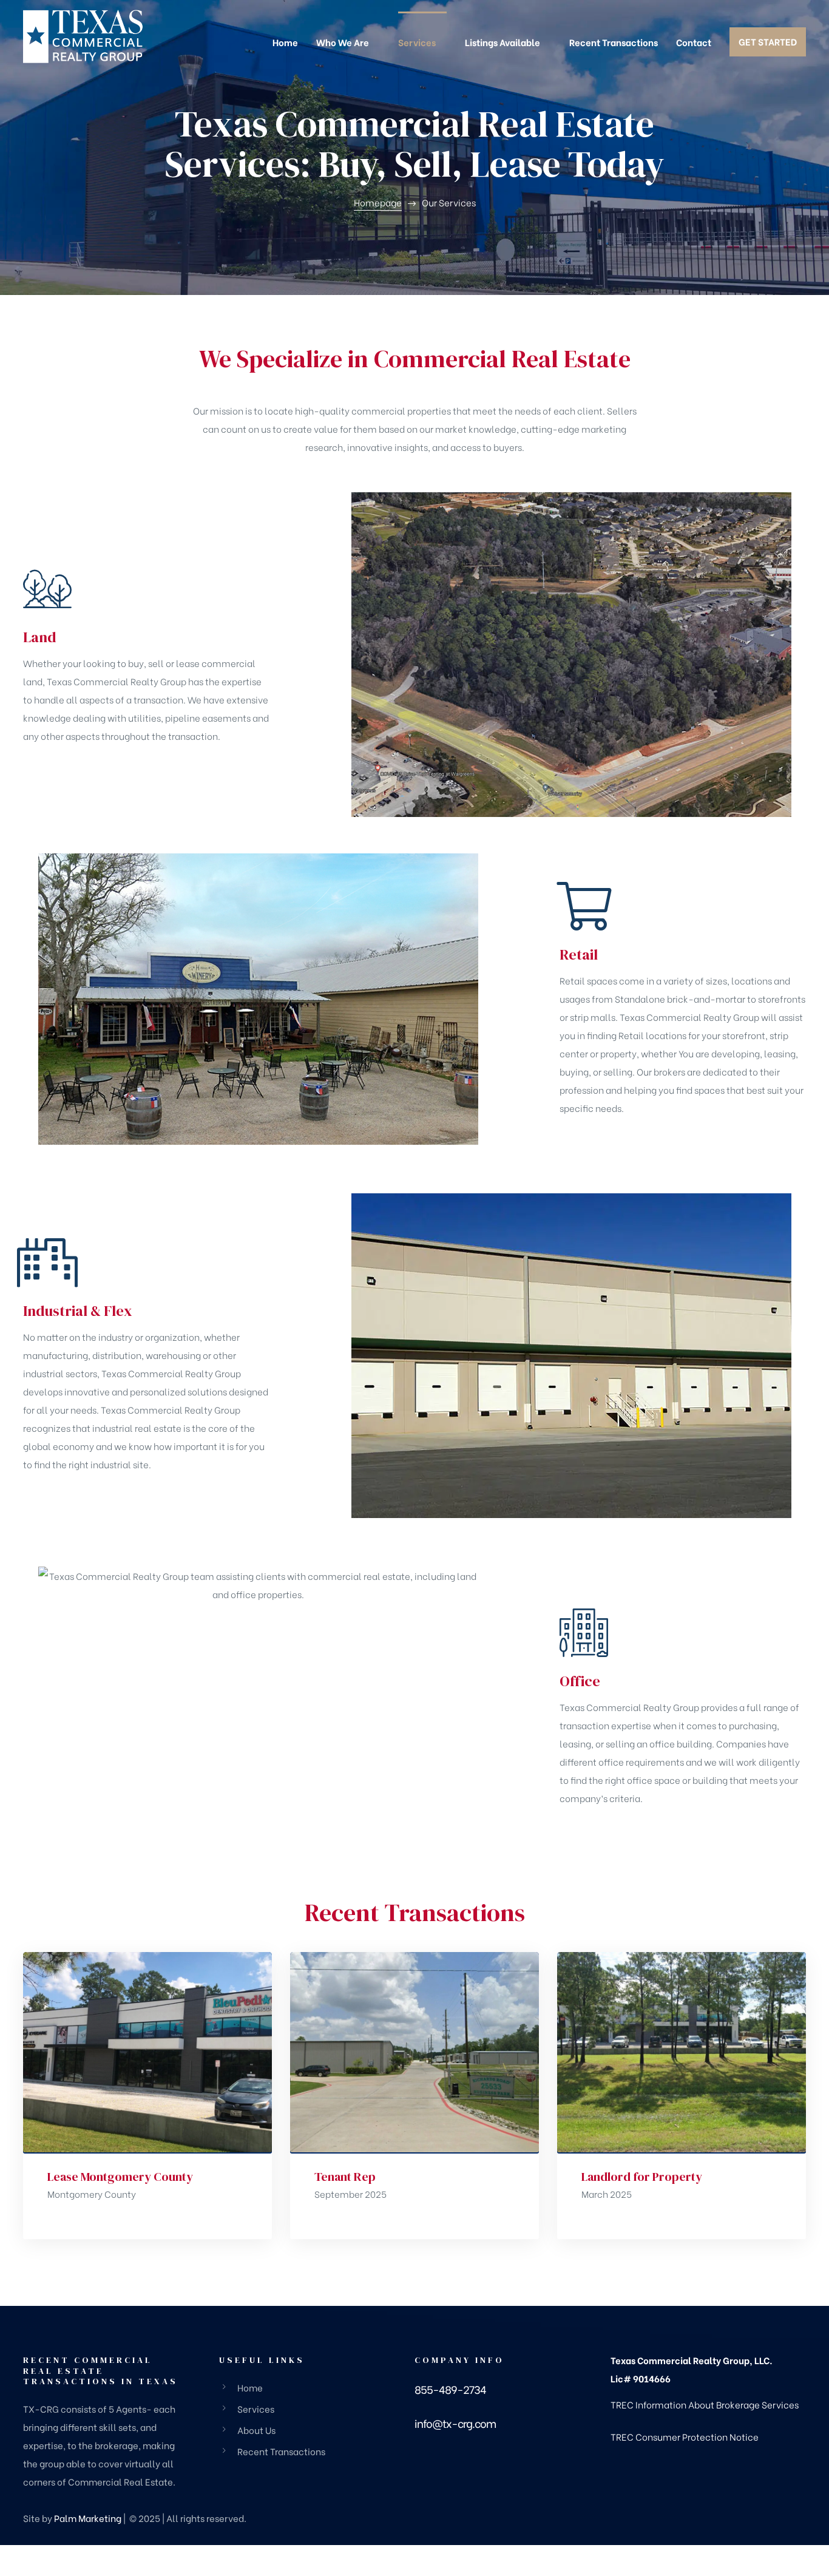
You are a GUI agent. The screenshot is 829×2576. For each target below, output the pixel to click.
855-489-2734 (450, 2389)
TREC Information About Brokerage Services (705, 2404)
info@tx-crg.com (455, 2423)
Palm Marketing (88, 2518)
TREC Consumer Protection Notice (685, 2436)
